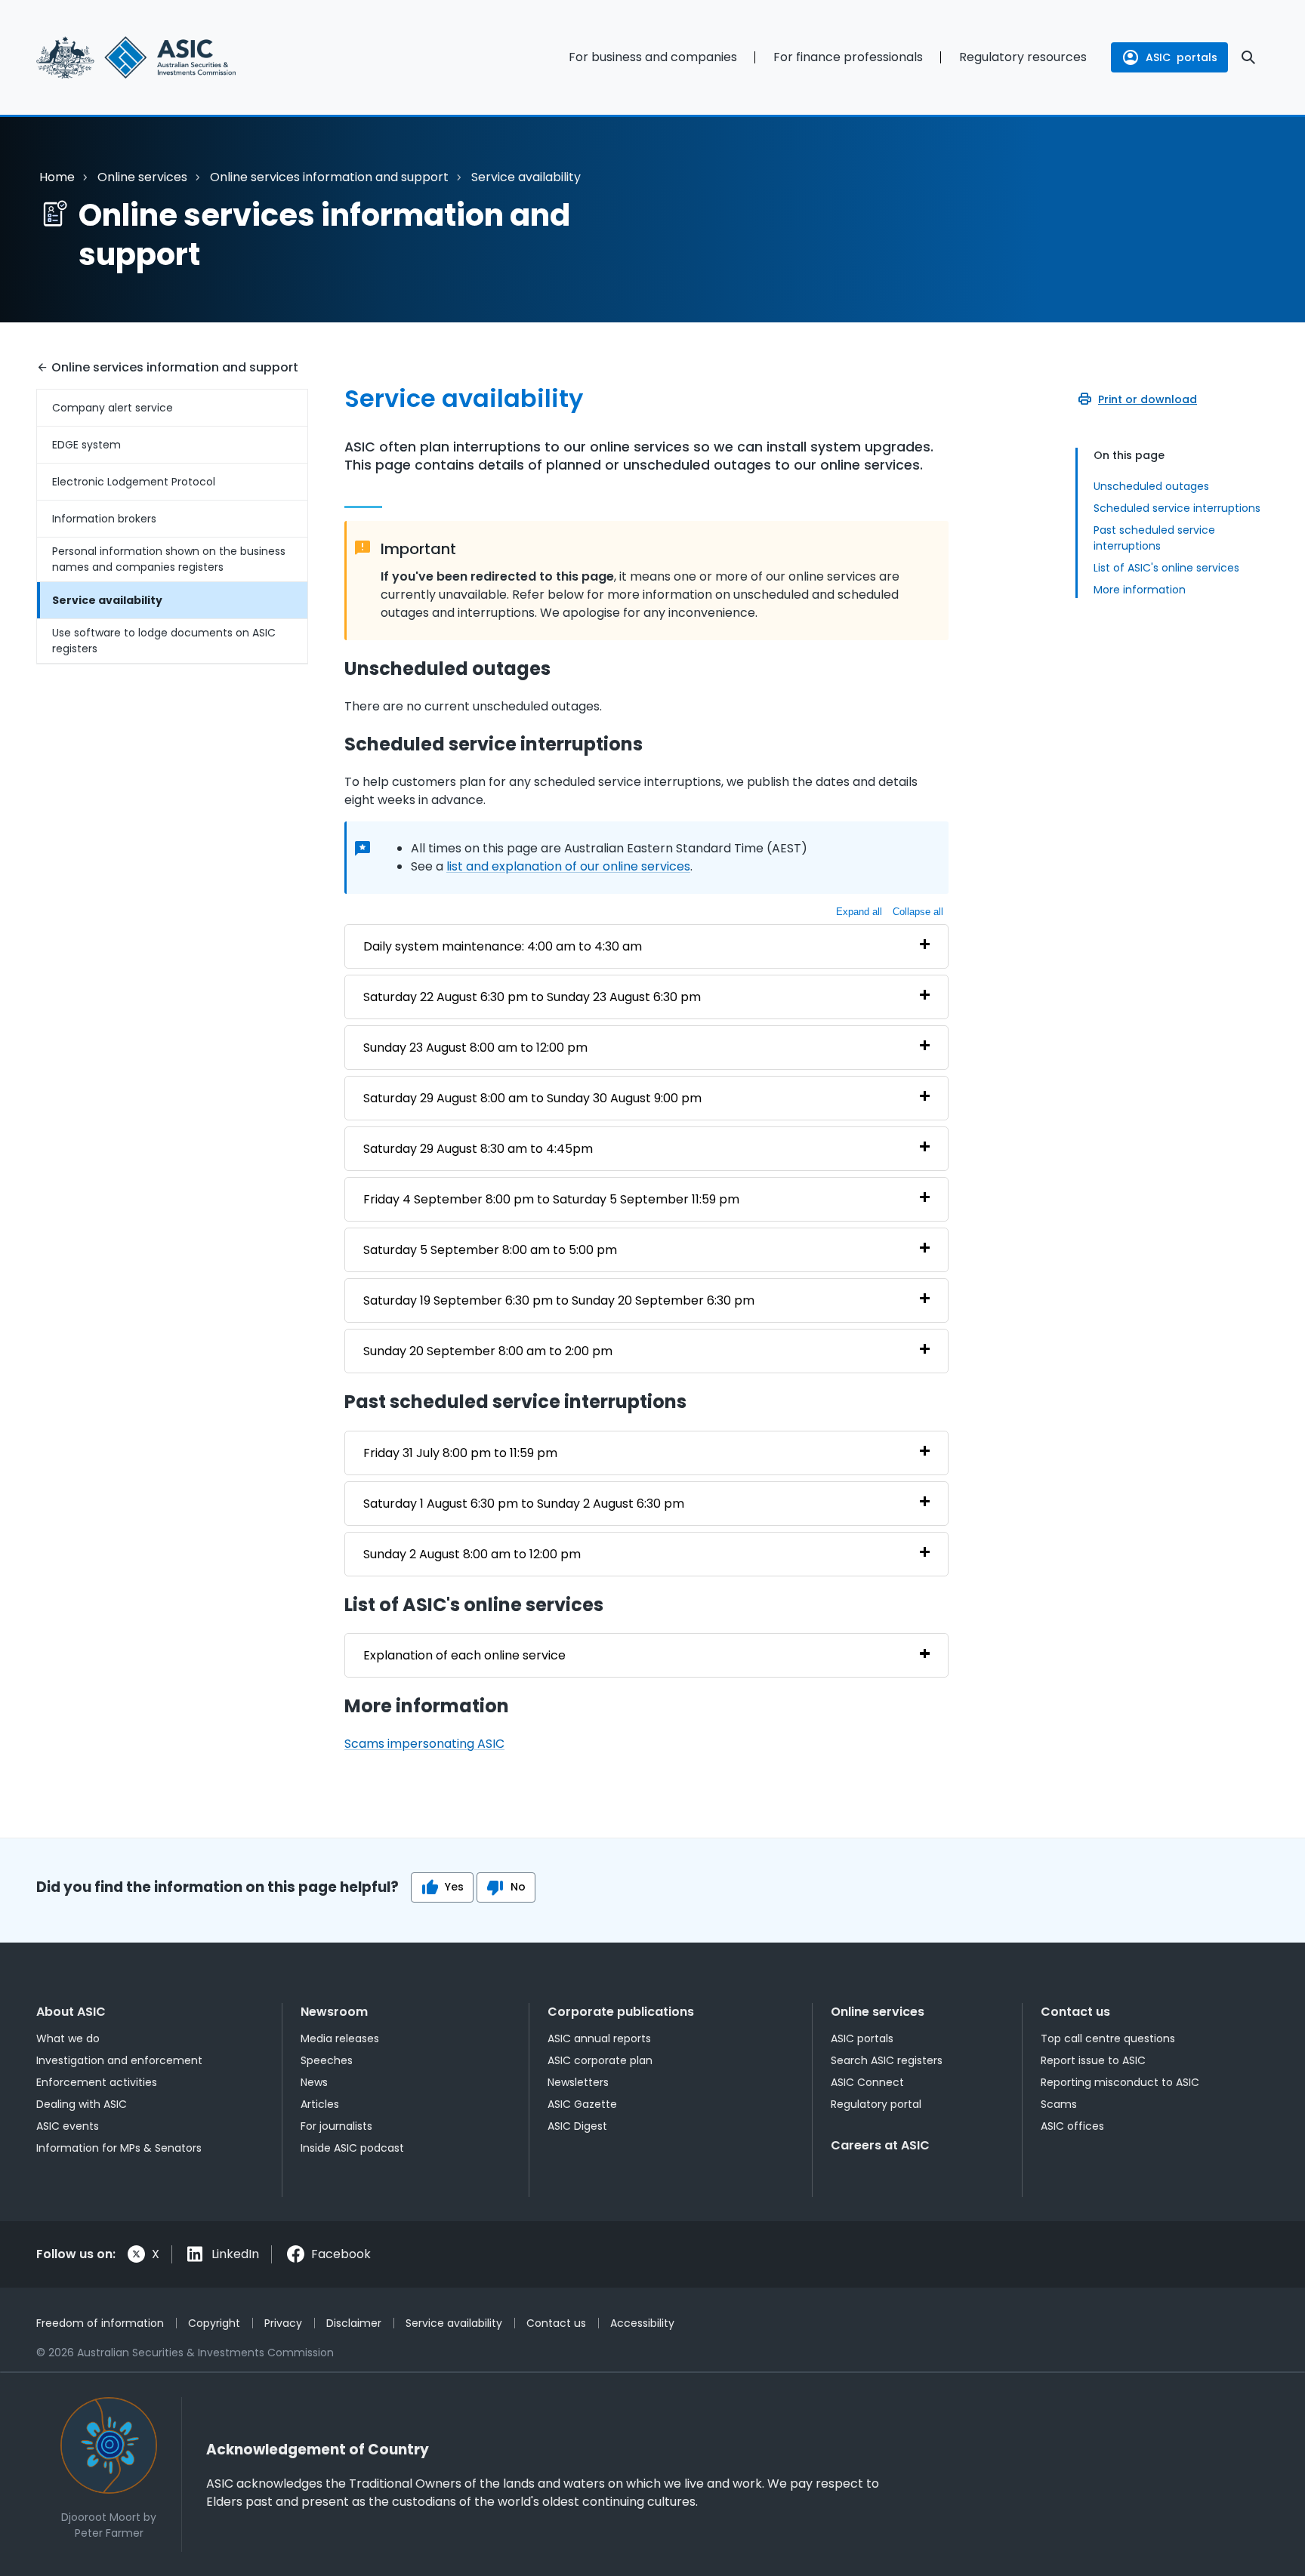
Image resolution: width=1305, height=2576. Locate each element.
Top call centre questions (1108, 2038)
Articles (320, 2104)
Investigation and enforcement (119, 2060)
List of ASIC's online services (1166, 568)
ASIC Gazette (582, 2104)
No (518, 1887)
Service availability (107, 600)
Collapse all (918, 912)
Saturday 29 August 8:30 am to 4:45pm (478, 1149)
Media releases (340, 2038)
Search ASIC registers (887, 2060)
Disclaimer (354, 2323)
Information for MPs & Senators (119, 2148)
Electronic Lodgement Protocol (134, 482)
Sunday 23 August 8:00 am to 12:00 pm (475, 1048)
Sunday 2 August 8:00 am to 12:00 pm (472, 1554)
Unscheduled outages (1151, 486)
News (314, 2082)
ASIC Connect (867, 2082)
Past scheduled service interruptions (1154, 538)
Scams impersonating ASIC (424, 1744)
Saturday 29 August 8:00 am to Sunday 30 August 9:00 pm (532, 1098)
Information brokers (104, 519)
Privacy (283, 2323)
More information (1140, 590)
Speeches (327, 2060)
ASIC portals (862, 2038)
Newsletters (578, 2082)
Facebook (341, 2254)
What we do (68, 2038)
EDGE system (86, 445)
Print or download (1148, 399)
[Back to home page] (172, 57)
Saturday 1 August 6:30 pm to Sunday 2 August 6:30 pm (524, 1504)
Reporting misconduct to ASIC (1120, 2082)
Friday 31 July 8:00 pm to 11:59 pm (460, 1453)
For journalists (336, 2126)
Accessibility (642, 2323)
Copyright (214, 2323)
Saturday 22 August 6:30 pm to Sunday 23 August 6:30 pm (532, 997)
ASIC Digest (577, 2126)
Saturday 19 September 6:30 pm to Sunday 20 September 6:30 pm (559, 1300)
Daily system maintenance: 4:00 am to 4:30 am (503, 946)
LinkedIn (235, 2254)
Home (57, 177)
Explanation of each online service (464, 1655)
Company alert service (113, 408)
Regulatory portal (876, 2104)
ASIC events (68, 2126)
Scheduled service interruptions (1177, 508)
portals (1182, 57)
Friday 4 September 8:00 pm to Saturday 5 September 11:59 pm (551, 1199)
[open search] (1248, 57)
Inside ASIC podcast (352, 2148)
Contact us (1075, 2012)
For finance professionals (848, 57)
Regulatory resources (1023, 57)
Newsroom (334, 2012)
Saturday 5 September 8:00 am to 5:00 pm (490, 1250)
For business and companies (653, 57)
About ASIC (71, 2012)
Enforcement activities (97, 2082)
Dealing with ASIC (82, 2104)
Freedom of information (100, 2323)
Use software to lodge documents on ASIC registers (164, 641)
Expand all (859, 912)
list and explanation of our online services (568, 866)
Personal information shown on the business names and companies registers (169, 559)
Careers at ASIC (880, 2145)
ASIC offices (1072, 2126)
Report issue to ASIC (1093, 2060)
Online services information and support (329, 177)
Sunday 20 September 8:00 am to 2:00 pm (488, 1351)
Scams (1059, 2104)
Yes (454, 1887)
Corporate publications (621, 2012)
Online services (142, 177)
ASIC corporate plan (600, 2060)
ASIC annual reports (599, 2038)
